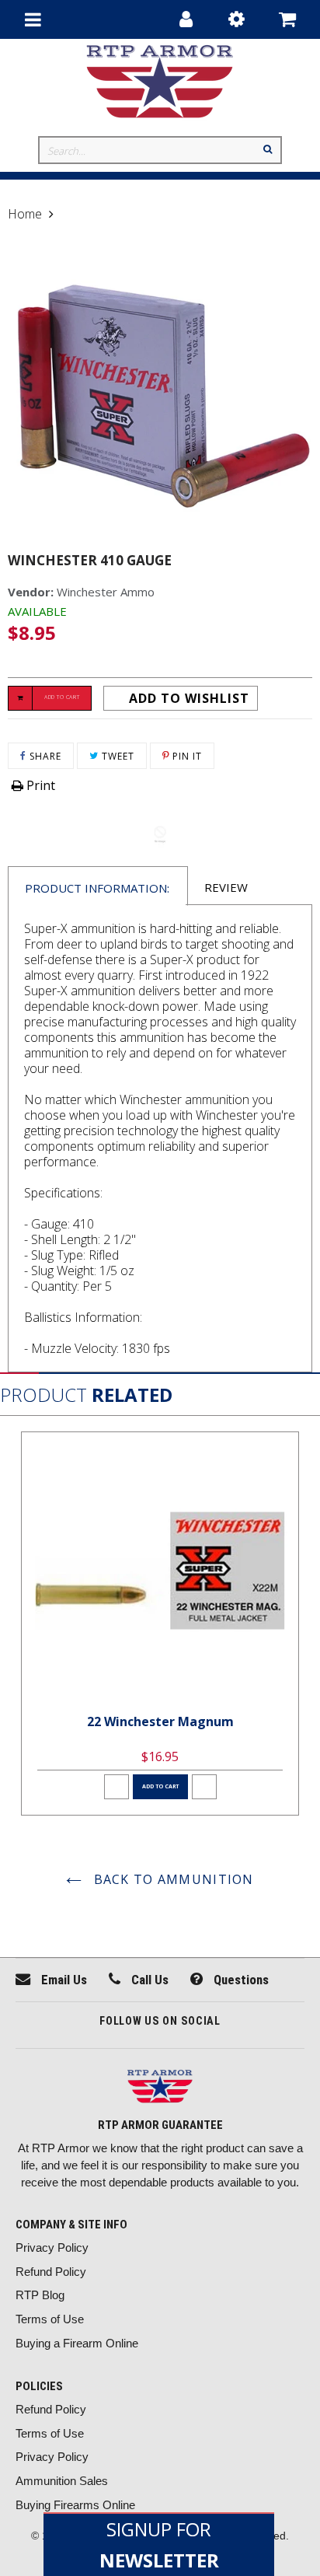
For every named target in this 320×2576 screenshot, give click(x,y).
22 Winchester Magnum (160, 1721)
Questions (240, 1980)
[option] (160, 1624)
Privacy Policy (52, 2247)
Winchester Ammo (106, 592)
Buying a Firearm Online (77, 2343)
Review (226, 887)
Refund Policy (51, 2272)
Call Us (148, 1980)
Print (39, 785)
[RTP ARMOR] (160, 2088)
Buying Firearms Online (75, 2505)
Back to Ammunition (171, 1879)
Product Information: (97, 888)
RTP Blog (40, 2295)
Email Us (63, 1980)
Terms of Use (50, 2319)
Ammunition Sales (62, 2481)
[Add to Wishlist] (117, 1787)
